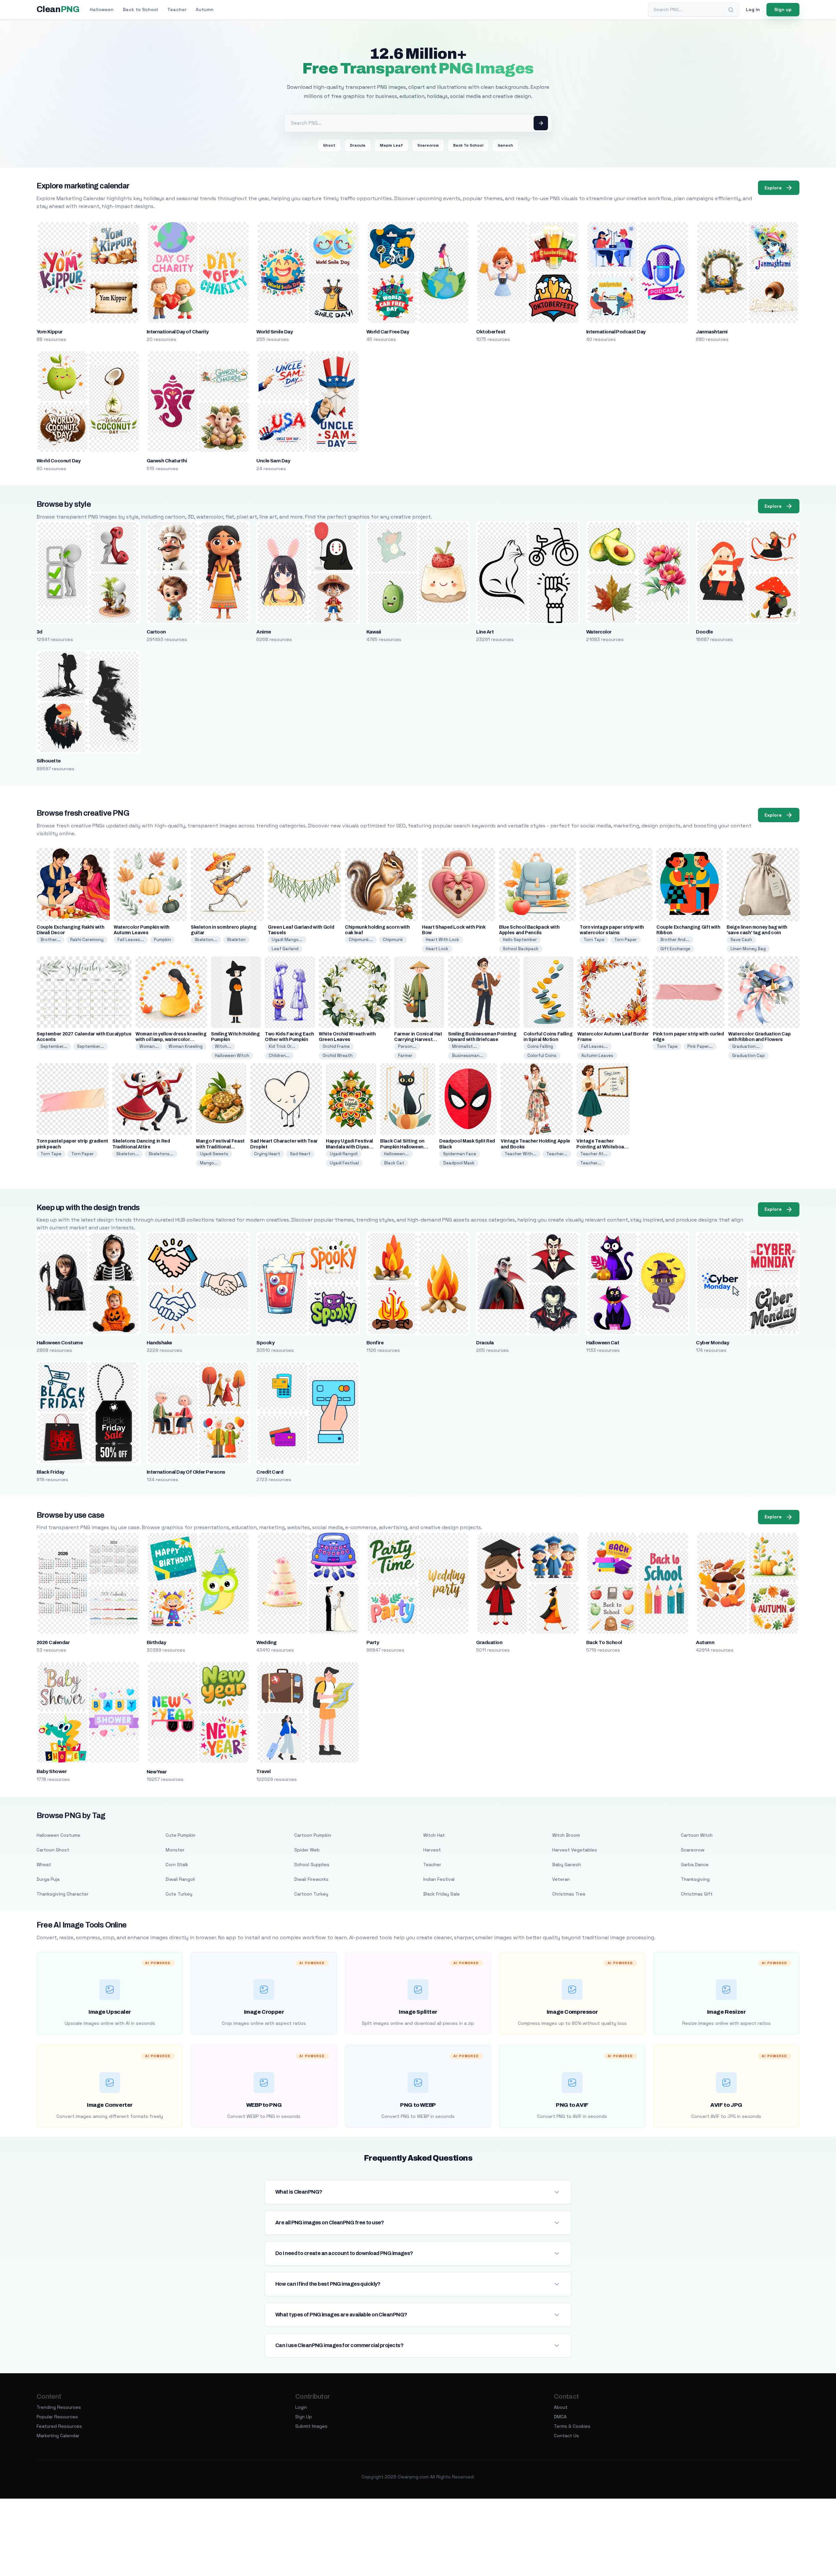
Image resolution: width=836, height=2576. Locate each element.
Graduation (489, 1642)
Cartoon (156, 632)
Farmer (405, 1056)
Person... (407, 1046)
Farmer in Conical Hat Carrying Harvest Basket (418, 1040)
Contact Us (566, 2436)
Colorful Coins (542, 1056)
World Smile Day (274, 332)
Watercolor (599, 632)
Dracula (358, 145)
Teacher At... (594, 1154)
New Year (157, 1772)
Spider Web (307, 1850)
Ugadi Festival (344, 1163)
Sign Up (304, 2417)
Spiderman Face (460, 1154)
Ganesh (505, 145)
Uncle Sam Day (273, 461)
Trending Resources (59, 2407)
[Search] (731, 10)
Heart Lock (437, 949)
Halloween (102, 9)
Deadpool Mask (459, 1163)
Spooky (265, 1343)
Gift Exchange (675, 949)
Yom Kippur (50, 332)
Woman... (149, 1046)
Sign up (783, 9)
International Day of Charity (178, 332)
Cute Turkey (179, 1894)
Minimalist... (464, 1046)
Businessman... (468, 1056)
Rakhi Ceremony (87, 940)
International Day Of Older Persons (186, 1472)
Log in (753, 9)
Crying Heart (267, 1154)
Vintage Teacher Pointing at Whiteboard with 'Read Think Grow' (603, 1147)
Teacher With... (521, 1154)
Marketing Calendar (58, 2436)
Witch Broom (566, 1835)
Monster (175, 1850)
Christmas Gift (697, 1894)
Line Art (485, 632)
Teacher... (557, 1154)
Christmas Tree (569, 1894)
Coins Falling (540, 1046)
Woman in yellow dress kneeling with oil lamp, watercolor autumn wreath (171, 1040)
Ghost (329, 145)
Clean (58, 9)
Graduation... (746, 1046)
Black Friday (50, 1472)
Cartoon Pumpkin (313, 1835)
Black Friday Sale (442, 1894)
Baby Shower (52, 1771)
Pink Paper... (700, 1046)
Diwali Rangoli (180, 1879)
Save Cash (741, 940)
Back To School (468, 145)
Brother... (50, 940)
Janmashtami (712, 332)
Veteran (561, 1879)
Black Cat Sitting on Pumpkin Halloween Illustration (402, 1147)
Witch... (223, 1046)
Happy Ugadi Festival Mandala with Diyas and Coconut (349, 1147)
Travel (263, 1771)
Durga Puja (48, 1879)
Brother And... (675, 940)
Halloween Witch (232, 1056)
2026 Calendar (53, 1642)
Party (373, 1642)
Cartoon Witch (697, 1835)
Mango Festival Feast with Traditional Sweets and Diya (220, 1147)
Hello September (520, 940)
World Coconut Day (58, 461)
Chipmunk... (361, 940)
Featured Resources (59, 2426)
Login (301, 2407)
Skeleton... (206, 940)
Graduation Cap (748, 1056)
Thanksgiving (695, 1879)
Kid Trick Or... (282, 1046)
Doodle (704, 632)
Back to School (140, 9)
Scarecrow (428, 145)
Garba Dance (695, 1864)
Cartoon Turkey (311, 1894)
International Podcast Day (616, 332)
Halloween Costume (60, 1343)
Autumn (205, 9)
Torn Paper (626, 940)
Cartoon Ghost (53, 1850)
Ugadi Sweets (214, 1154)
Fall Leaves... (131, 940)
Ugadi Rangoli (344, 1154)
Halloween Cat (603, 1343)
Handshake (159, 1343)
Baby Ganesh (567, 1864)
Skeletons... (161, 1154)
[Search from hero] (541, 123)
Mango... (209, 1163)
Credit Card (270, 1472)
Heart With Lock (442, 940)
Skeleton (236, 940)
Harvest (432, 1850)
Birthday (156, 1642)
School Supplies (312, 1864)
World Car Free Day (388, 332)
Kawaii (374, 632)
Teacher (177, 9)
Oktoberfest (491, 332)
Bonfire (375, 1343)
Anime (264, 632)
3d (40, 632)
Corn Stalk (177, 1864)
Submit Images (311, 2426)
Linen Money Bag (748, 949)
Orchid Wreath (338, 1056)
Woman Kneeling (185, 1046)
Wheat (44, 1864)
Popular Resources (57, 2417)
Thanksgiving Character (63, 1894)
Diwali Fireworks (311, 1879)
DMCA (560, 2417)
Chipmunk (393, 940)
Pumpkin (162, 940)
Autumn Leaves (597, 1056)
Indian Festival (439, 1879)
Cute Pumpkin (180, 1835)
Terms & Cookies (572, 2426)
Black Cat (394, 1163)
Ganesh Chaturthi (167, 461)
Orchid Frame (336, 1046)
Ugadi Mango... (287, 940)
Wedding (266, 1642)
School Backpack (521, 949)
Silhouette (49, 761)
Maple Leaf (391, 145)
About (561, 2407)
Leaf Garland (285, 949)
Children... (279, 1056)
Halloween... (396, 1154)
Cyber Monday (712, 1343)
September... (54, 1046)
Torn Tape (594, 940)
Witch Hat (434, 1835)
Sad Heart (300, 1154)
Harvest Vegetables (575, 1850)
